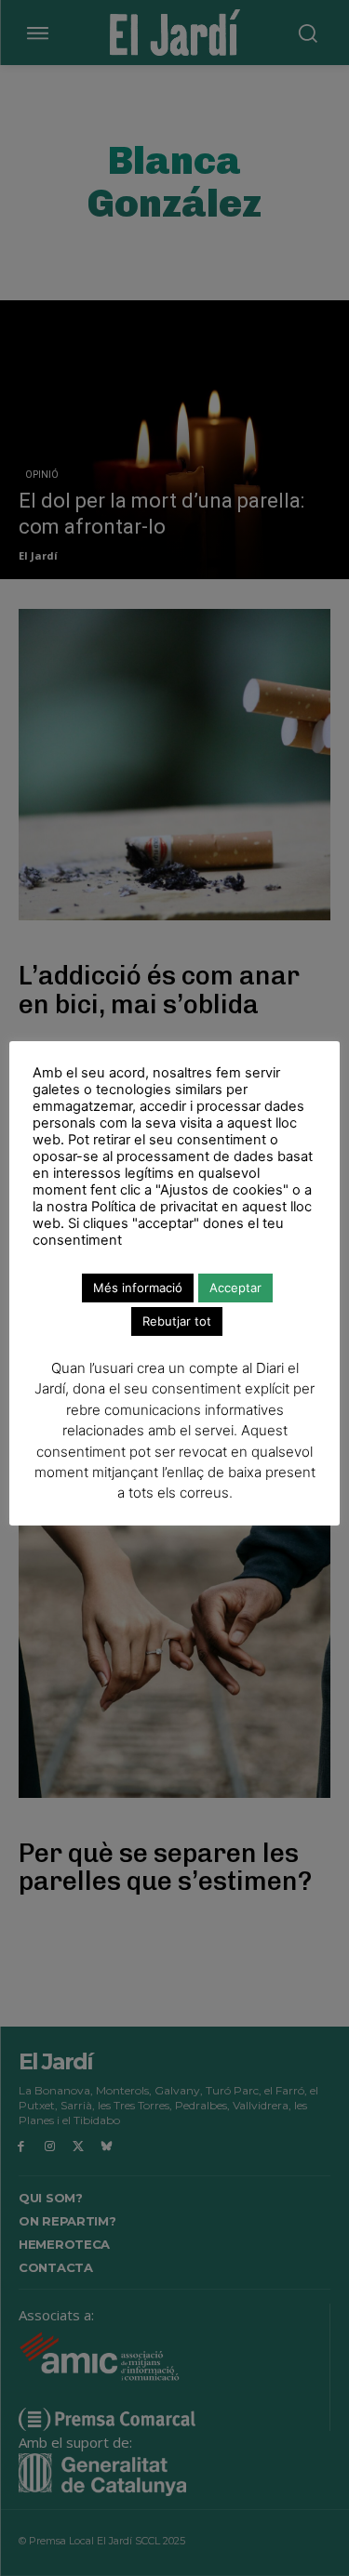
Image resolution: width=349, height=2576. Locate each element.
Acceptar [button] (235, 1288)
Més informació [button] (138, 1288)
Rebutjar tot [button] (177, 1321)
